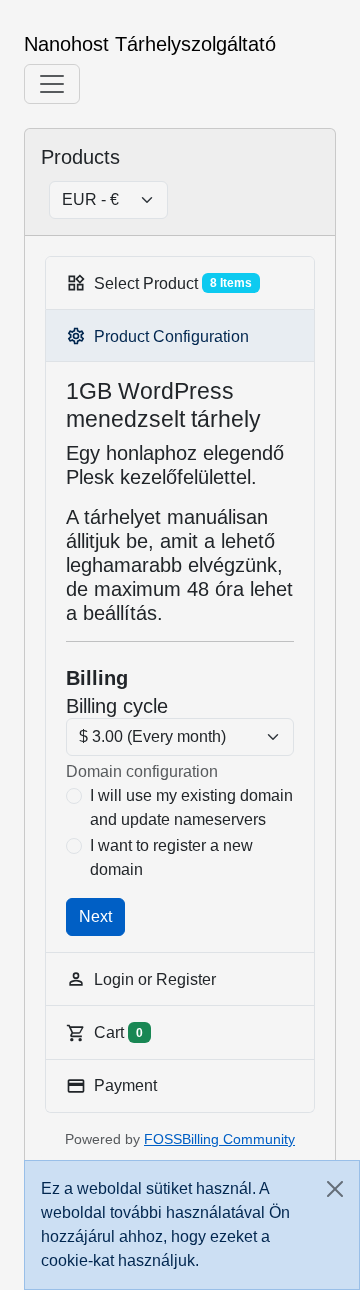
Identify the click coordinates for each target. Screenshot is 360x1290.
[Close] (335, 1189)
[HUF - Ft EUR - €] (100, 200)
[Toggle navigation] (52, 84)
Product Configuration (171, 336)
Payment (125, 1085)
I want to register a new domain (171, 857)
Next (95, 916)
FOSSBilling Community (219, 1139)
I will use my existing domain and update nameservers (191, 807)
